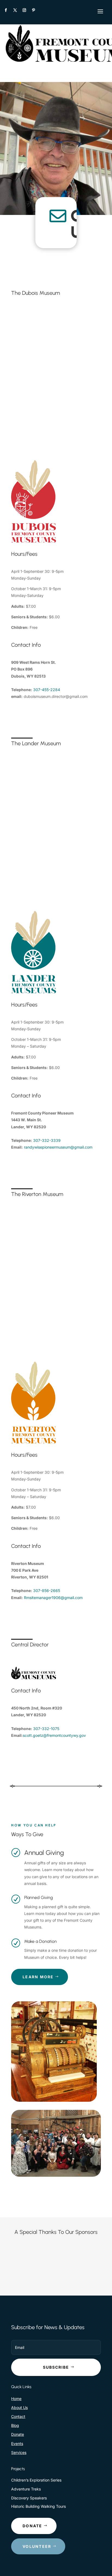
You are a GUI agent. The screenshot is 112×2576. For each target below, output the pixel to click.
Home (16, 2399)
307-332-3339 (47, 1140)
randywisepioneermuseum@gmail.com (58, 1147)
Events (17, 2443)
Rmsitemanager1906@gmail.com (53, 1598)
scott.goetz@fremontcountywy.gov (54, 1735)
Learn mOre (38, 1977)
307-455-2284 (47, 690)
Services (19, 2452)
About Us (19, 2407)
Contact (18, 2416)
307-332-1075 (46, 1729)
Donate (18, 2434)
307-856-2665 (47, 1591)
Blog (15, 2425)
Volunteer (37, 2546)
